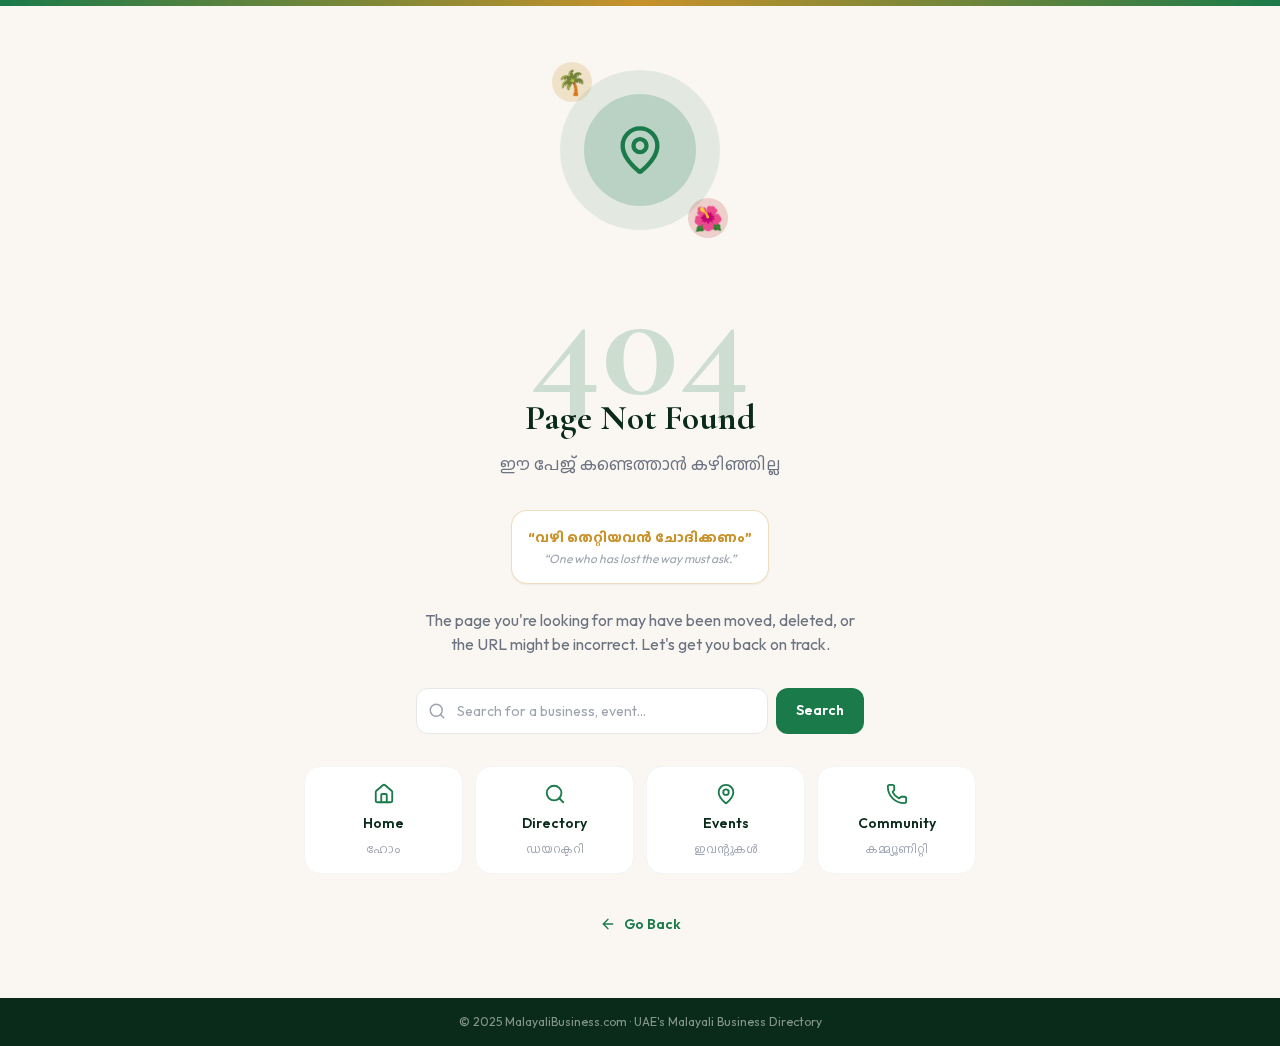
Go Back (652, 924)
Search (820, 710)
